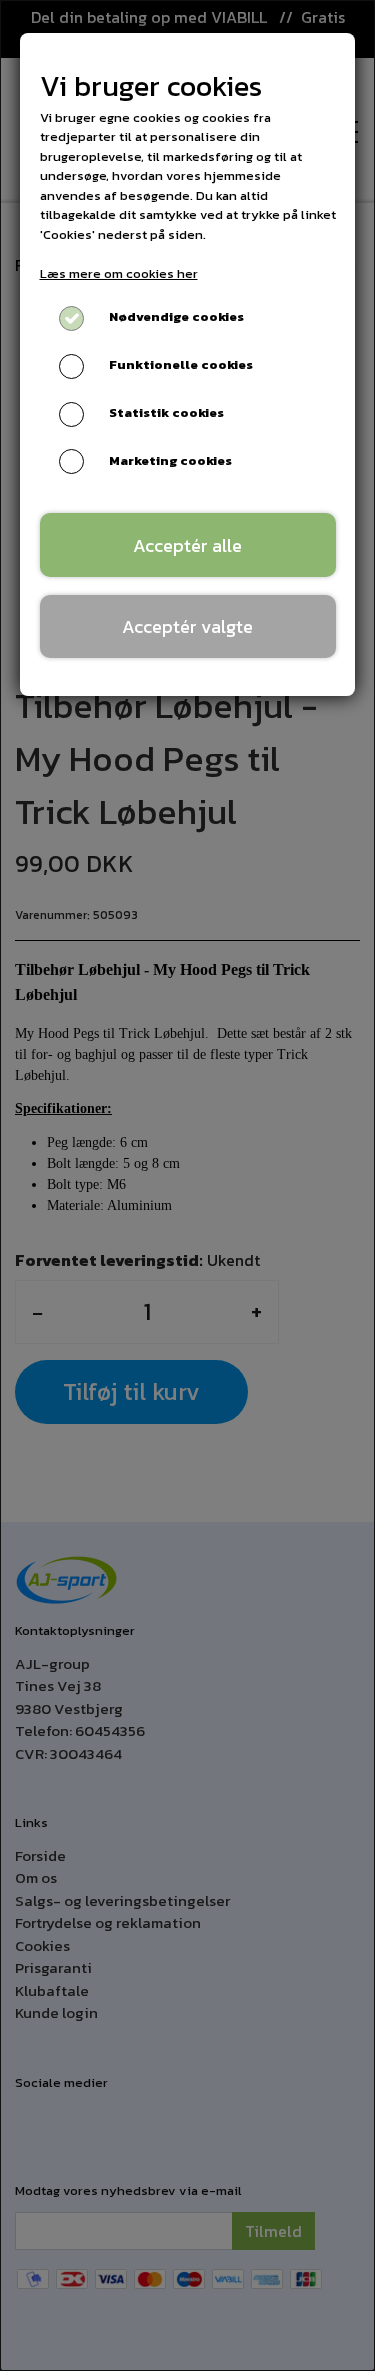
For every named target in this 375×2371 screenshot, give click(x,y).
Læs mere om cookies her (119, 273)
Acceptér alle (187, 545)
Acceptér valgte (187, 626)
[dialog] (187, 1185)
